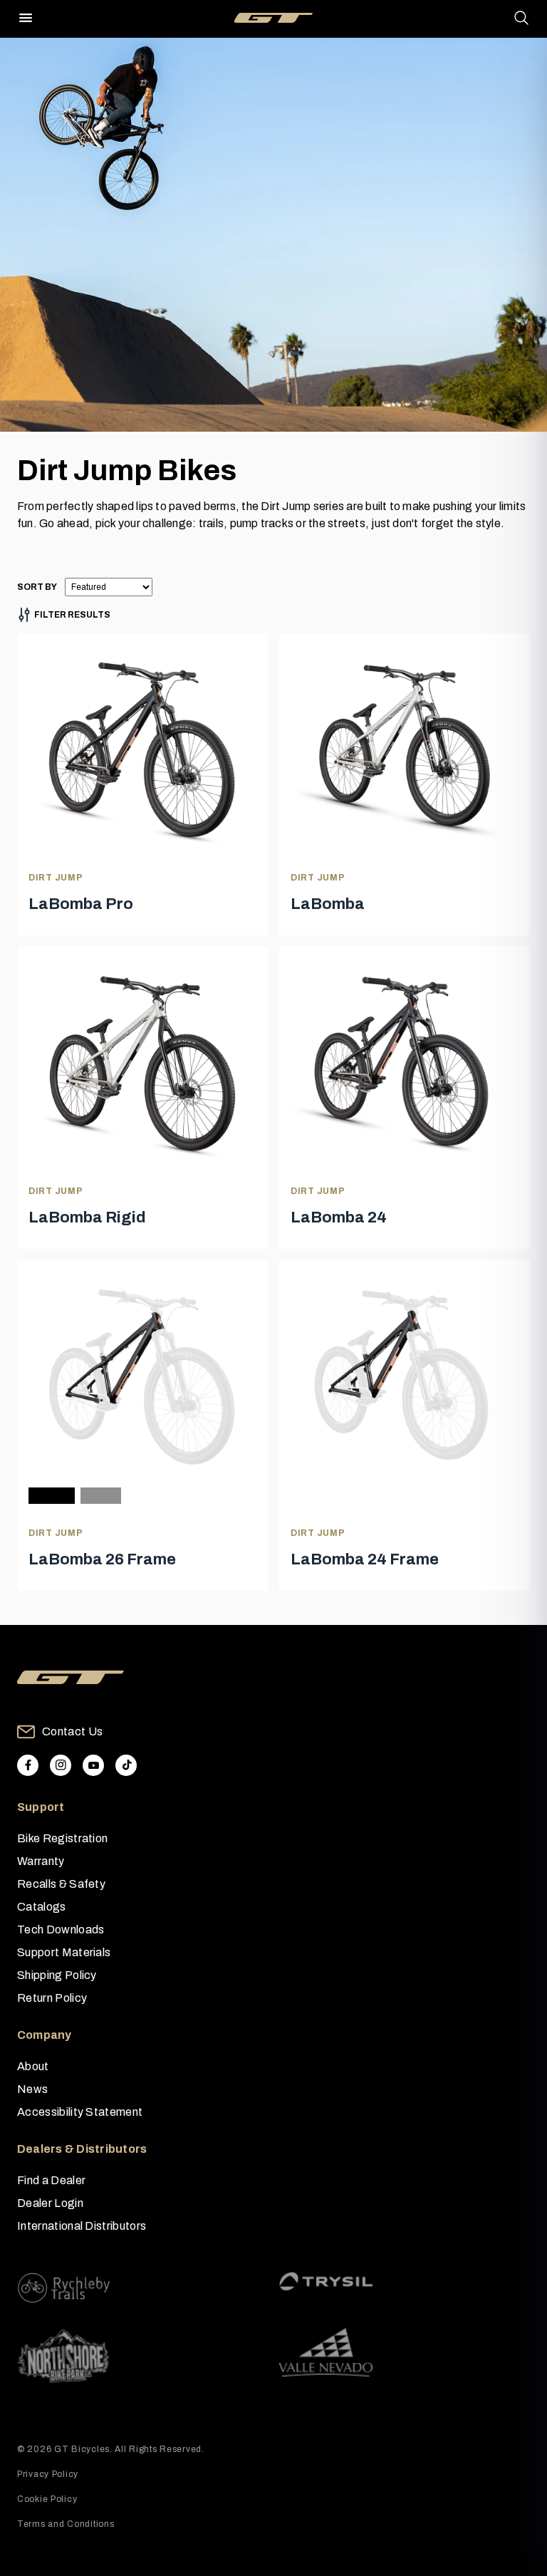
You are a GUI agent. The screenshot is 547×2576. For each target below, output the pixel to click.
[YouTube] (93, 1765)
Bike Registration (62, 1838)
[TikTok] (126, 1765)
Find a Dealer (51, 2180)
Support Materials (64, 1952)
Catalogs (42, 1907)
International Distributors (82, 2226)
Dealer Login (50, 2203)
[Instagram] (61, 1765)
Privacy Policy (48, 2474)
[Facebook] (28, 1765)
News (32, 2089)
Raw (101, 1496)
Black (52, 1496)
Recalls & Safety (61, 1884)
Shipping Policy (57, 1975)
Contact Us (72, 1731)
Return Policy (52, 1998)
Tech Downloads (61, 1930)
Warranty (41, 1861)
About (33, 2066)
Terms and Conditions (66, 2524)
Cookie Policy (47, 2499)
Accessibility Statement (80, 2112)
